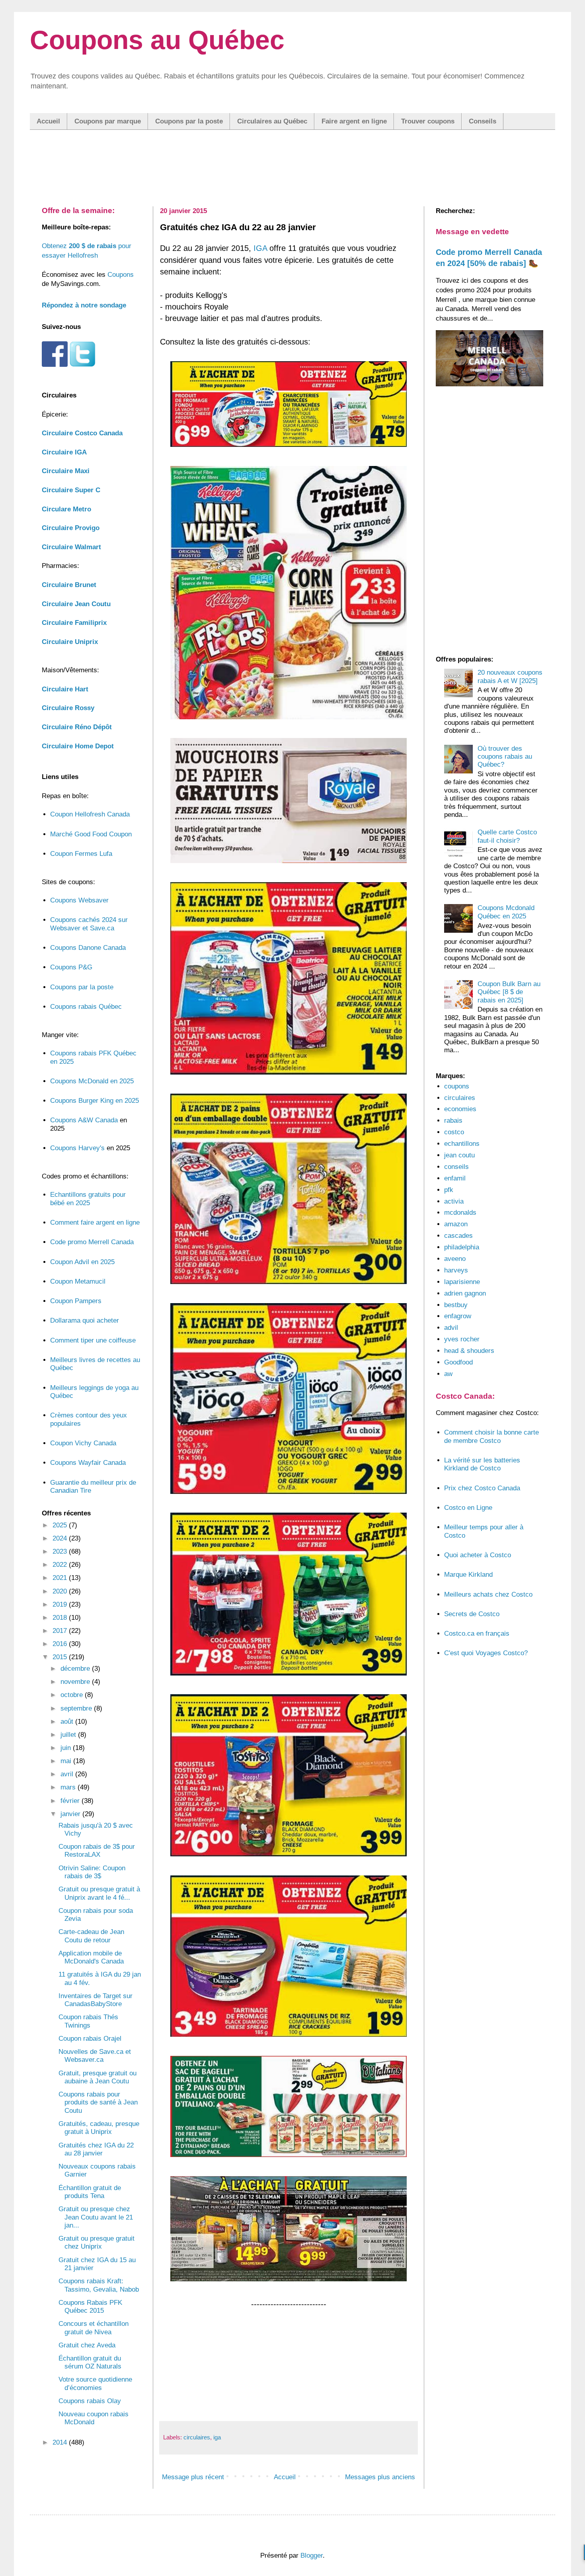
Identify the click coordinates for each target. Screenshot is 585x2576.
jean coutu (459, 1155)
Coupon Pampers (76, 1301)
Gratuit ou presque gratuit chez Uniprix (97, 2242)
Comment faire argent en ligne (95, 1222)
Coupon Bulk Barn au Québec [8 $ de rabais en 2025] (509, 992)
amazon (456, 1224)
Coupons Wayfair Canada (88, 1463)
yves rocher (462, 1339)
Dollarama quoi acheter (85, 1320)
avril (68, 1774)
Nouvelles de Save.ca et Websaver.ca (95, 2056)
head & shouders (469, 1351)
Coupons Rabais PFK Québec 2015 (90, 2307)
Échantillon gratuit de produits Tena (90, 2192)
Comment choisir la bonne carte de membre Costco (491, 1436)
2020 (61, 1591)
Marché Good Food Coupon (91, 834)
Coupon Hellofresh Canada (90, 814)
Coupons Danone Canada (88, 948)
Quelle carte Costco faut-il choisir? (507, 836)
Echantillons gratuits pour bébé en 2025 (88, 1199)
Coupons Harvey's (77, 1148)
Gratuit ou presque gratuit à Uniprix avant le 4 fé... (99, 1893)
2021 (61, 1578)
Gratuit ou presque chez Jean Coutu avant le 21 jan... (96, 2217)
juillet (69, 1735)
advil (451, 1328)
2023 (61, 1551)
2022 (61, 1565)
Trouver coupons (428, 121)
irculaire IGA (64, 452)
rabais (453, 1121)
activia (454, 1201)
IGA (260, 248)
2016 (61, 1644)
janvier (71, 1814)
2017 (61, 1631)
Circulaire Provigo (71, 528)
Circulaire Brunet (69, 585)
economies (460, 1109)
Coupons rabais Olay (90, 2401)
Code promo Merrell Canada (92, 1242)
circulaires (197, 2437)
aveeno (455, 1259)
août (68, 1722)
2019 (61, 1604)
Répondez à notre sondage (84, 305)
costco (454, 1132)
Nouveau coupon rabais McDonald (94, 2418)
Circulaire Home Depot (78, 746)
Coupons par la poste (189, 121)
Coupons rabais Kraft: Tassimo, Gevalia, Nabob (99, 2285)
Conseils (483, 121)
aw (448, 1374)
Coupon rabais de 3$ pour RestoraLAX (97, 1851)
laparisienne (462, 1282)
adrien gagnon (465, 1293)
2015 (61, 1657)
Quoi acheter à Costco (478, 1555)
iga (217, 2437)
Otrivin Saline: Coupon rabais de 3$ (92, 1872)
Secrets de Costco (472, 1614)
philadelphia (462, 1247)
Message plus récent (193, 2477)
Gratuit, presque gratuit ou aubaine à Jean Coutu (97, 2077)
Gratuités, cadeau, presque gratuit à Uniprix (99, 2128)
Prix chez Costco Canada (482, 1488)
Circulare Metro (66, 509)
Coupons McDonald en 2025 (92, 1081)
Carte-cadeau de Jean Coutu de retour (91, 1936)
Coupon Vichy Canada (83, 1443)
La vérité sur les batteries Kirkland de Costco (482, 1464)
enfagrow (458, 1316)
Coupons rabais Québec (86, 1007)
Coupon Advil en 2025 (82, 1262)
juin (67, 1748)
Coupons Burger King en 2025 (95, 1101)
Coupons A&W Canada (84, 1120)
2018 (61, 1618)
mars (69, 1787)
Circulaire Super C (71, 490)
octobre (73, 1695)
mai (67, 1761)
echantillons (462, 1144)
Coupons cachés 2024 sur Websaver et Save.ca (89, 924)
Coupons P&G (71, 967)
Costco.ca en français (477, 1633)
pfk (449, 1190)
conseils (456, 1167)
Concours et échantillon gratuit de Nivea (94, 2328)
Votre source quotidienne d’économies (95, 2383)
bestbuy (456, 1305)
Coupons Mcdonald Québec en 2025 (506, 912)
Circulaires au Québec (272, 121)
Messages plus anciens (380, 2477)
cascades (458, 1236)
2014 (61, 2442)
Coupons (121, 275)
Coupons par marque (108, 121)
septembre (77, 1708)
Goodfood (458, 1362)
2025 (61, 1525)
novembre (76, 1682)
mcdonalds (460, 1213)
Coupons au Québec (157, 40)
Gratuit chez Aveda (87, 2345)
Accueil (48, 121)
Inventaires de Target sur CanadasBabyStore (96, 2000)
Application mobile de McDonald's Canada (91, 1957)
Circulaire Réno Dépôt (77, 727)
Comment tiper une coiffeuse (93, 1340)
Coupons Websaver (79, 900)
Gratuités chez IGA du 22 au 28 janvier (96, 2149)
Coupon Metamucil (78, 1281)
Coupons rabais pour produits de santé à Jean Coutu (98, 2102)
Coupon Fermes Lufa (81, 854)
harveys (456, 1270)
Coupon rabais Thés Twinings (88, 2021)
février (71, 1801)
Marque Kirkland (468, 1575)
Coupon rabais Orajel (90, 2039)
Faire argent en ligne (354, 121)
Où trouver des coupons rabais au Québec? (505, 757)
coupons (457, 1086)
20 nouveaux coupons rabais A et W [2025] (510, 676)
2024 (61, 1538)
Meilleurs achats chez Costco (488, 1594)
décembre (76, 1669)
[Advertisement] (292, 160)
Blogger (312, 2555)
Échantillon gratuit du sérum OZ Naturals (90, 2362)
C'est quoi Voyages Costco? (486, 1653)
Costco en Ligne (468, 1508)
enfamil (455, 1178)
